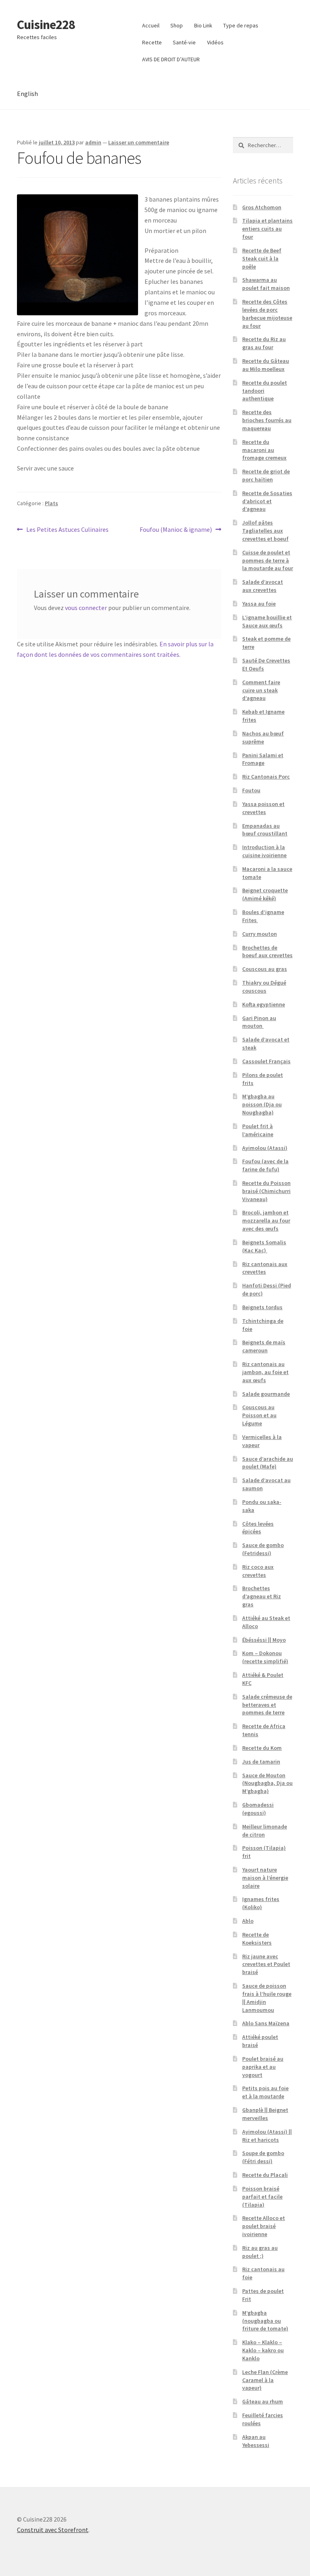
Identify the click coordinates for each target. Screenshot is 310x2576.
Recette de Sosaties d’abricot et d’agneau (267, 501)
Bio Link (203, 25)
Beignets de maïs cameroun (264, 1346)
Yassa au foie (259, 604)
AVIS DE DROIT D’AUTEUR (171, 59)
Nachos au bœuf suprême (263, 737)
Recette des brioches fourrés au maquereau (267, 420)
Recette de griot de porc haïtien (266, 475)
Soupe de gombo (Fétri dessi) (263, 2157)
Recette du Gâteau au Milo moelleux (266, 365)
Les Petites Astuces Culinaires (67, 530)
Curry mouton (260, 934)
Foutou (251, 790)
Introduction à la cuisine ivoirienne (264, 851)
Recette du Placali (265, 2175)
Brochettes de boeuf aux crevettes (267, 952)
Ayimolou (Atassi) (265, 1148)
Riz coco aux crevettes (258, 1571)
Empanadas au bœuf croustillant (265, 830)
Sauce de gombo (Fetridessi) (263, 1549)
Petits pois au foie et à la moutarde (265, 2092)
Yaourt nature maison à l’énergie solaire (265, 1878)
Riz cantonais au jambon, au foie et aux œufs (265, 1372)
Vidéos (215, 42)
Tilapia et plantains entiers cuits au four (267, 229)
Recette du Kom (262, 1748)
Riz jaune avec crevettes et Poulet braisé (266, 1964)
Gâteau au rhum (263, 2401)
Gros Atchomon (262, 207)
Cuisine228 (46, 25)
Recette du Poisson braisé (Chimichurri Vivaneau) (266, 1191)
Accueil (151, 25)
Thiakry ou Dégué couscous (264, 987)
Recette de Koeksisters (257, 1939)
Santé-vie (184, 42)
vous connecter (86, 608)
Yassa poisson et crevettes (263, 808)
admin (93, 142)
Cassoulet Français (266, 1061)
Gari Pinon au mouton (259, 1022)
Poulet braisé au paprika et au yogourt (263, 2067)
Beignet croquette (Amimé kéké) (265, 894)
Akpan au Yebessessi (256, 2441)
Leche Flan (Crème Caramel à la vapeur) (265, 2380)
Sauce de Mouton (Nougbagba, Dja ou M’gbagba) (267, 1783)
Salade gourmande (266, 1394)
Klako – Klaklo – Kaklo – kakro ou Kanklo (263, 2350)
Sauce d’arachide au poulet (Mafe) (268, 1463)
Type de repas (241, 25)
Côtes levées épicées (258, 1528)
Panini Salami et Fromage (263, 759)
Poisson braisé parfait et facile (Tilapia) (262, 2197)
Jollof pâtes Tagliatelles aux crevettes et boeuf (265, 531)
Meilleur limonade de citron (265, 1830)
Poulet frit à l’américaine (258, 1130)
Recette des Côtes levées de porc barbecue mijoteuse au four (267, 313)
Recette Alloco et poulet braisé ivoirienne (264, 2226)
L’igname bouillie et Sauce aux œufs (267, 621)
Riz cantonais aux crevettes (265, 1268)
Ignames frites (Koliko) (261, 1903)
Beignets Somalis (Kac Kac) (264, 1246)
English (27, 94)
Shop (177, 25)
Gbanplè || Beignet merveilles (265, 2114)
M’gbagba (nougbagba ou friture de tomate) (265, 2321)
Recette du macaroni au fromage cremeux (264, 450)
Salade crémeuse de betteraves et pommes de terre (267, 1705)
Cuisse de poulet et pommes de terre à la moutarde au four (268, 560)
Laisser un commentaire (139, 142)
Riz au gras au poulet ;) (260, 2252)
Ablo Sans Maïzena (266, 2023)
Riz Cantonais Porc (266, 777)
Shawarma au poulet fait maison (266, 284)
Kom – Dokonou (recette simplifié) (265, 1657)
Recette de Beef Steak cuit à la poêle (262, 258)
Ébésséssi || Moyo (264, 1640)
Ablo (248, 1921)
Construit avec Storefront (53, 2530)
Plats (51, 503)
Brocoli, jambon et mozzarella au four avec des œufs (266, 1220)
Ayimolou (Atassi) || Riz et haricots (267, 2136)
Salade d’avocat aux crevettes (263, 586)
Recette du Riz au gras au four (264, 343)
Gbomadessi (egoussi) (258, 1809)
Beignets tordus (262, 1307)
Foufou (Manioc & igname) (176, 530)
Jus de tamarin (261, 1762)
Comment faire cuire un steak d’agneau (261, 690)
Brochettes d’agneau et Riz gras (262, 1596)
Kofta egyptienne (264, 1004)
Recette (152, 42)
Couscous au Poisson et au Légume (259, 1415)
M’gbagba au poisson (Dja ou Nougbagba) (262, 1104)
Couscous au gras (265, 969)
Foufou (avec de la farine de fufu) (265, 1165)
